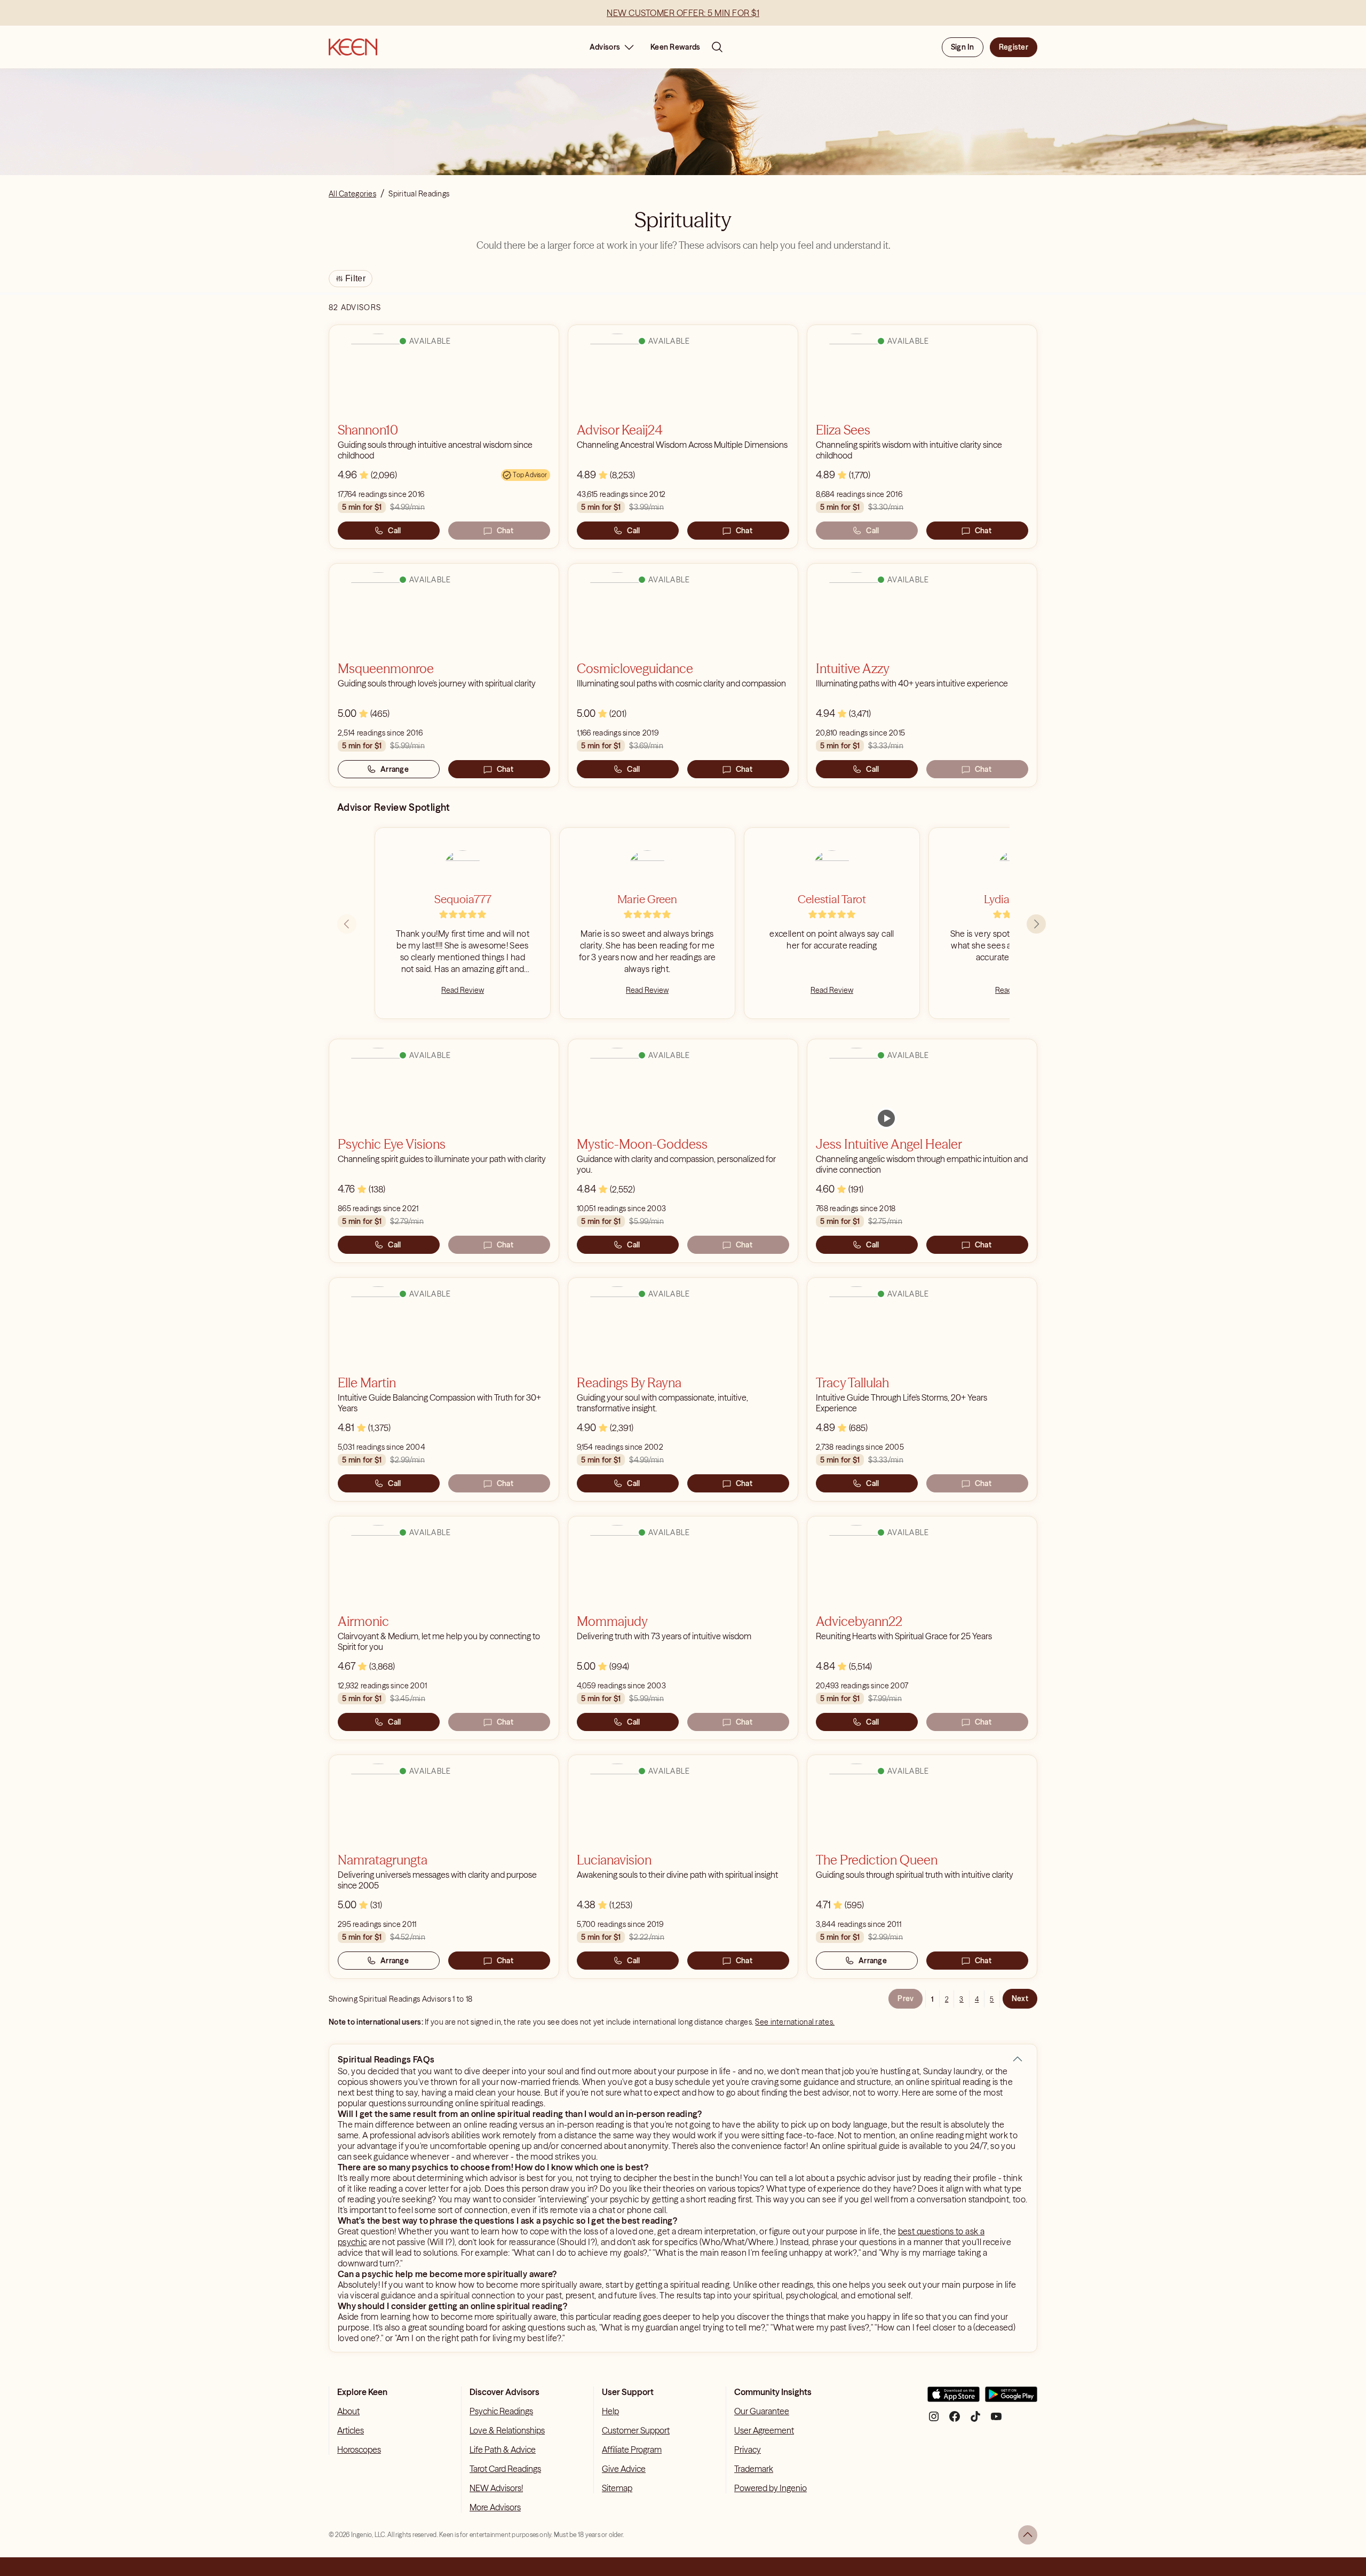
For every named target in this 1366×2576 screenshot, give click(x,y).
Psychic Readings (501, 2411)
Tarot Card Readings (505, 2469)
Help (610, 2411)
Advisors (605, 47)
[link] (886, 1118)
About (348, 2411)
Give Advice (624, 2469)
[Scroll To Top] (1028, 2535)
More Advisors (495, 2507)
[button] (1018, 2059)
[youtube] (996, 2420)
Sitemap (617, 2488)
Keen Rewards (675, 47)
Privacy (748, 2449)
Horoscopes (359, 2449)
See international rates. (795, 2022)
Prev (906, 1998)
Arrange (395, 769)
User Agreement (764, 2430)
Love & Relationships (507, 2430)
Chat (505, 531)
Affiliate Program (632, 2449)
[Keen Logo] (353, 47)
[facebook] (955, 2420)
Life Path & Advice (503, 2449)
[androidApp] (1011, 2399)
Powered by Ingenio (771, 2488)
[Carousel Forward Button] (1036, 924)
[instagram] (934, 2420)
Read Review (463, 990)
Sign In (963, 47)
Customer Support (636, 2430)
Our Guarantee (762, 2411)
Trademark (754, 2469)
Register (1014, 47)
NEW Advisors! (496, 2488)
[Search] (717, 47)
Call (394, 531)
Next (1020, 1998)
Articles (351, 2430)
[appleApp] (954, 2399)
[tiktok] (975, 2420)
